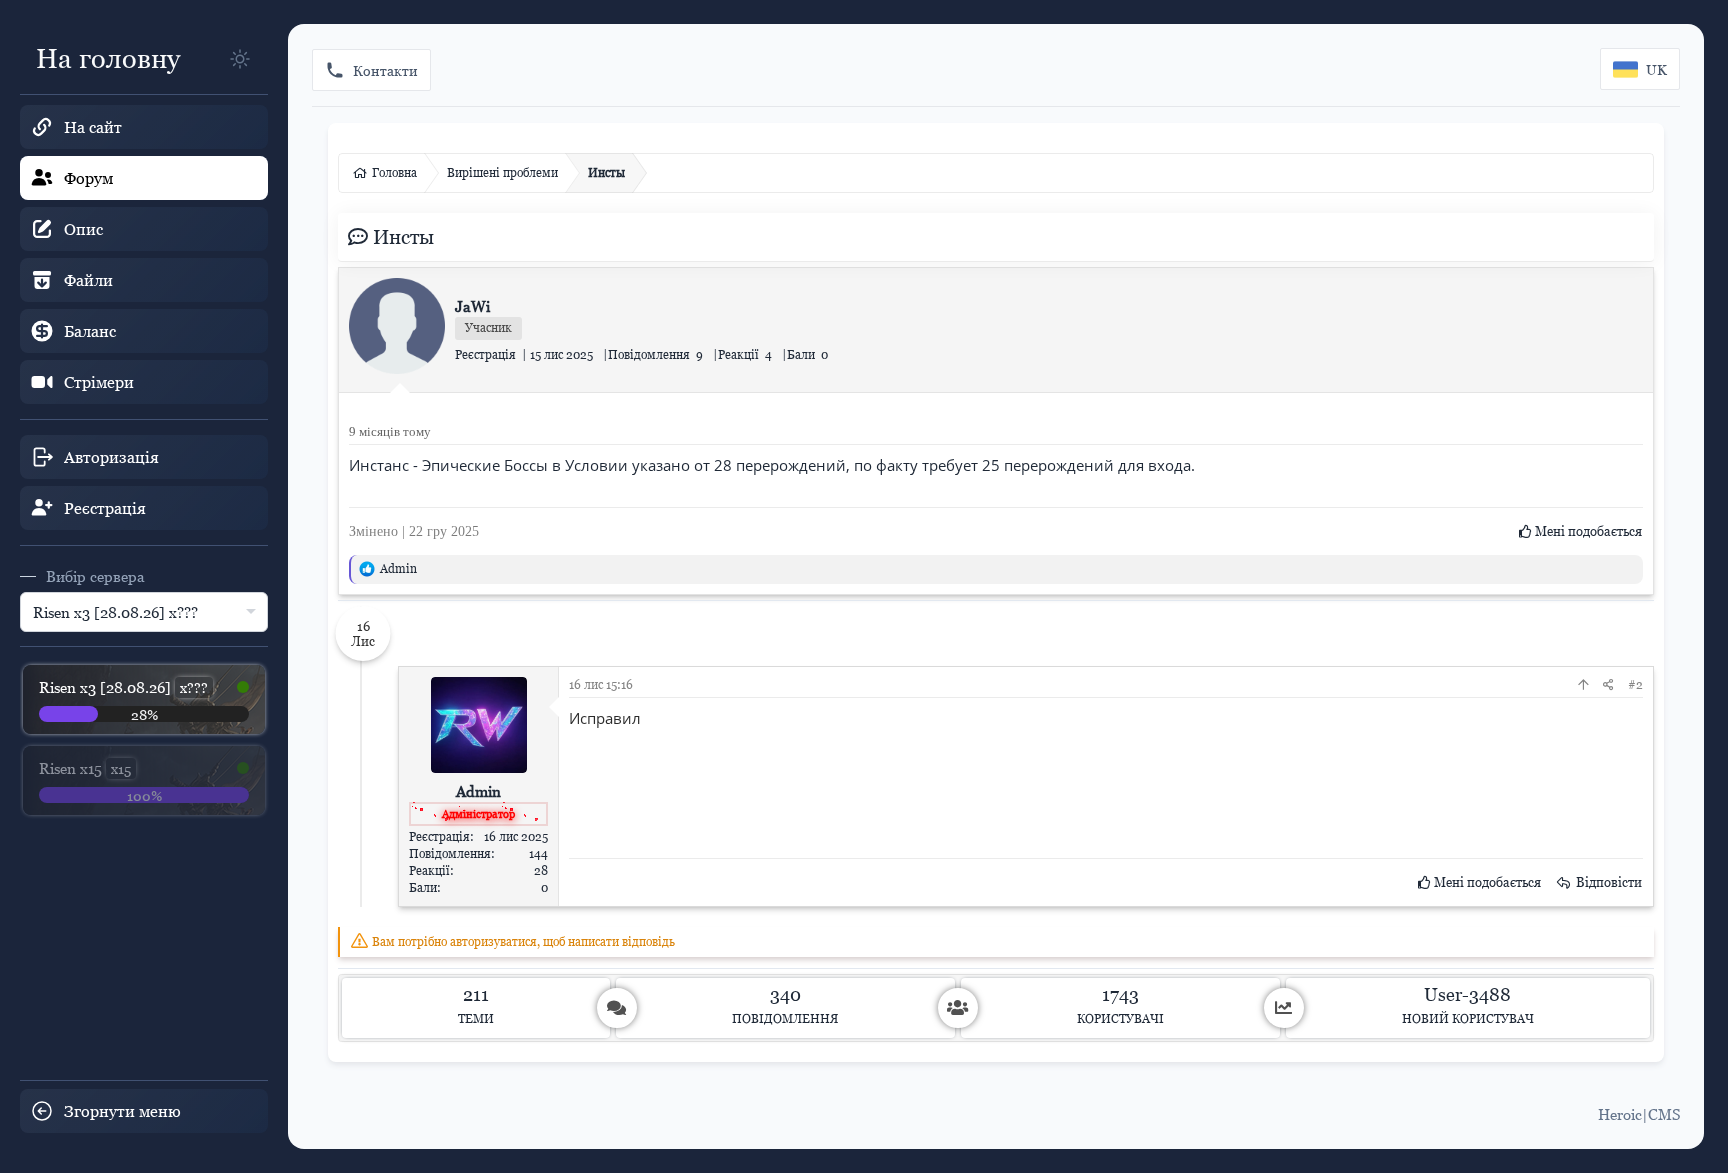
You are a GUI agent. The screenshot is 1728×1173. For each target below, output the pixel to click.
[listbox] (144, 612)
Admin (398, 568)
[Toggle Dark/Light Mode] (240, 59)
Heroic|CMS (1639, 1114)
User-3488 (1467, 994)
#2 (1635, 684)
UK (1656, 69)
